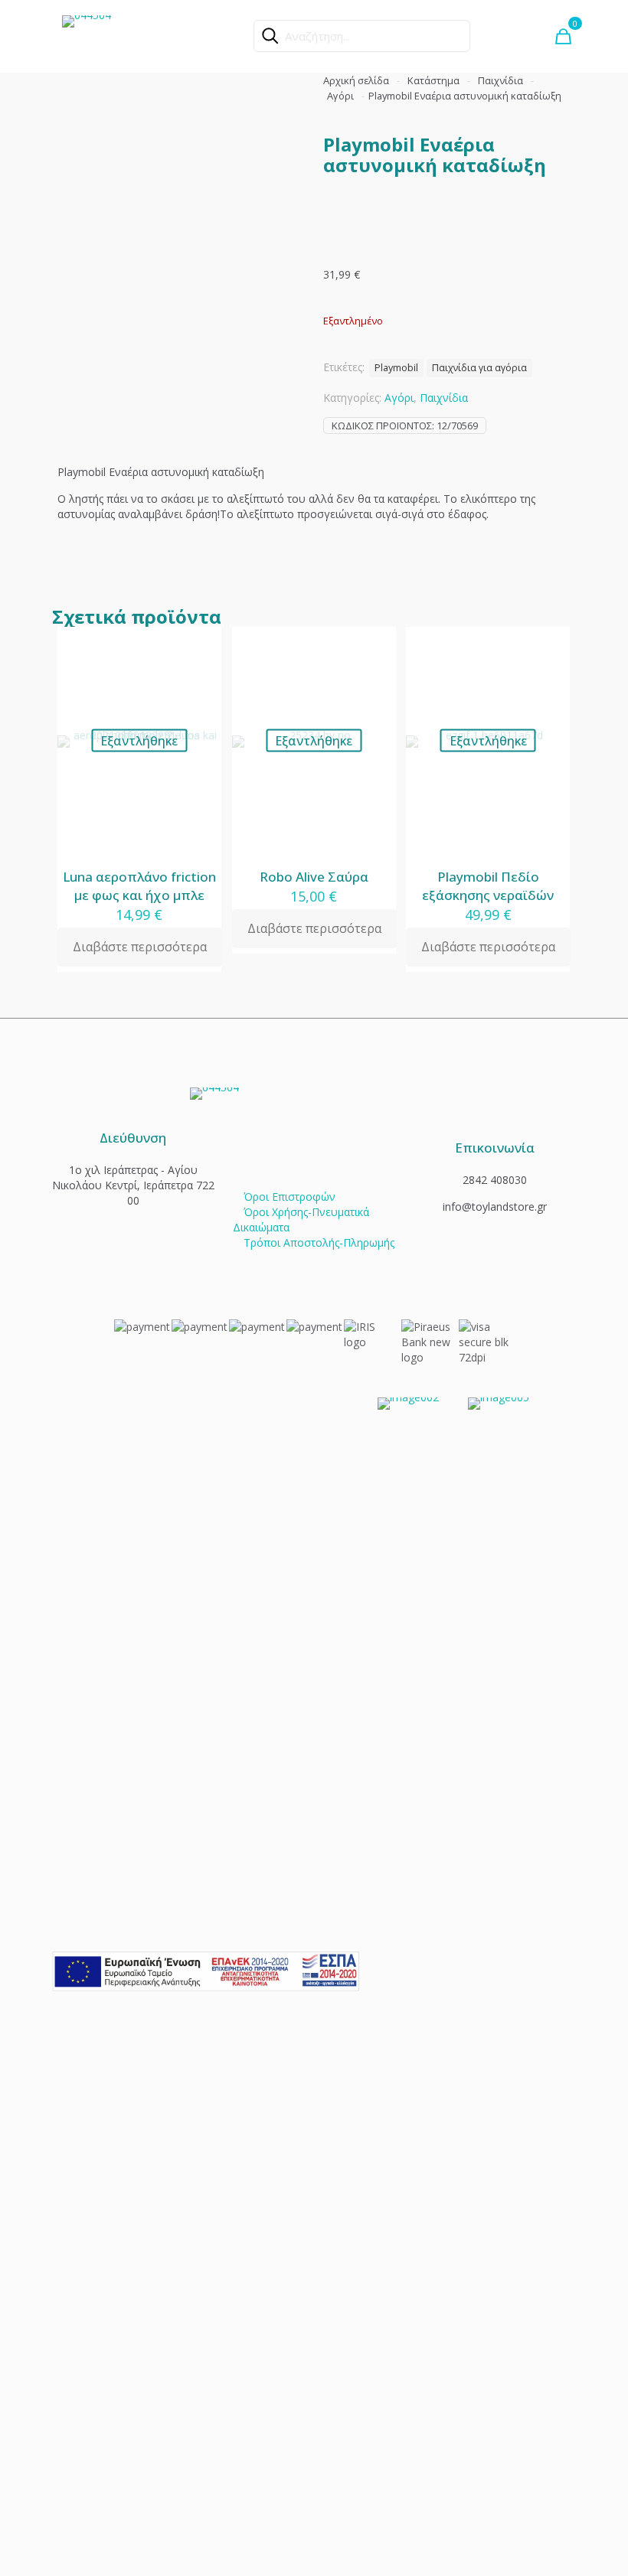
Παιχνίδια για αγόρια (479, 368)
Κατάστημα (433, 80)
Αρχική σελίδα (356, 80)
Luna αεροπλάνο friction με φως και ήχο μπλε (139, 886)
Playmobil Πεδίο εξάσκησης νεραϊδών (488, 886)
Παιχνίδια (500, 80)
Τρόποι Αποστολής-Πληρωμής (319, 1242)
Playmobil (396, 368)
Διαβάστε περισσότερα (140, 947)
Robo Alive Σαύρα (314, 877)
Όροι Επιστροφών (289, 1197)
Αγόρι (340, 96)
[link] (206, 1971)
